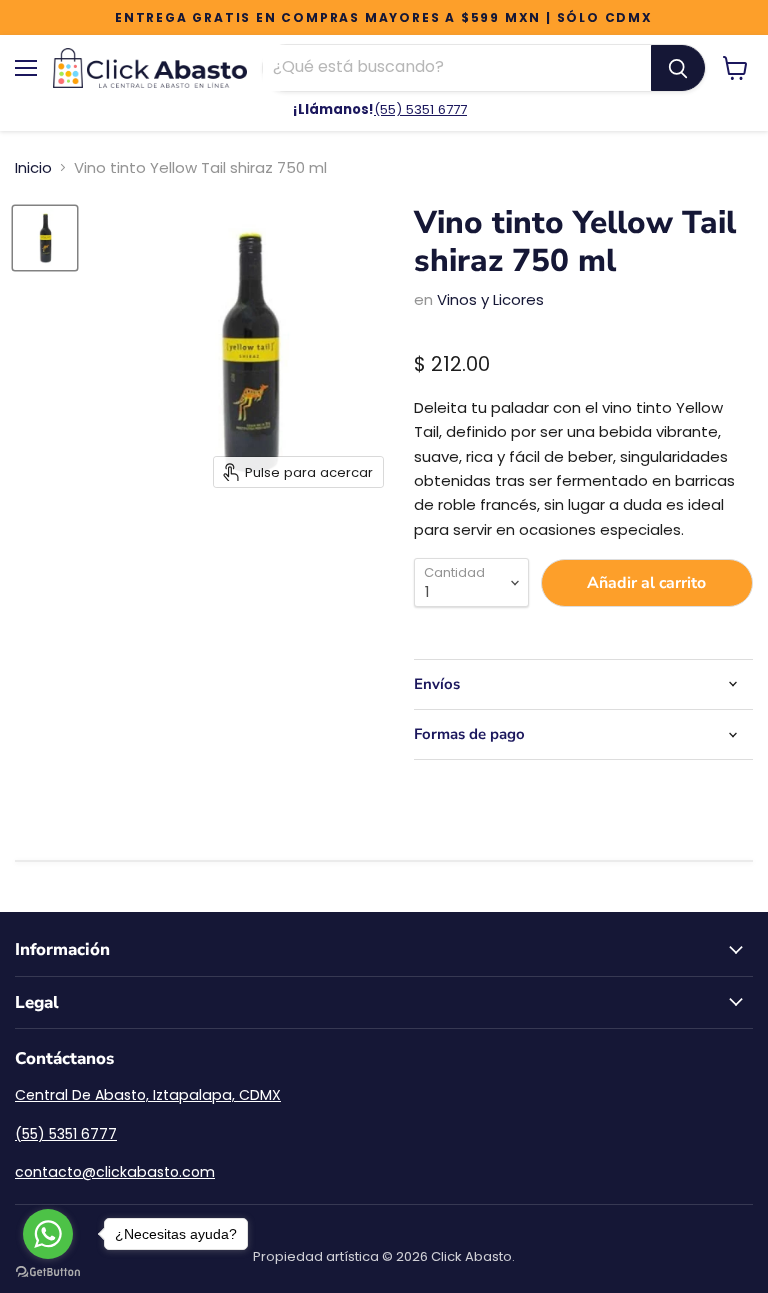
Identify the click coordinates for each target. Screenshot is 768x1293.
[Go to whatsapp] (48, 1234)
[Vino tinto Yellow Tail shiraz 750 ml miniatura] (45, 238)
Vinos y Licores (490, 299)
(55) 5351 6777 (420, 109)
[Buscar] (678, 68)
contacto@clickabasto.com (115, 1172)
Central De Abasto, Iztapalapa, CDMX (148, 1095)
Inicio (33, 167)
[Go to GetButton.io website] (48, 1272)
